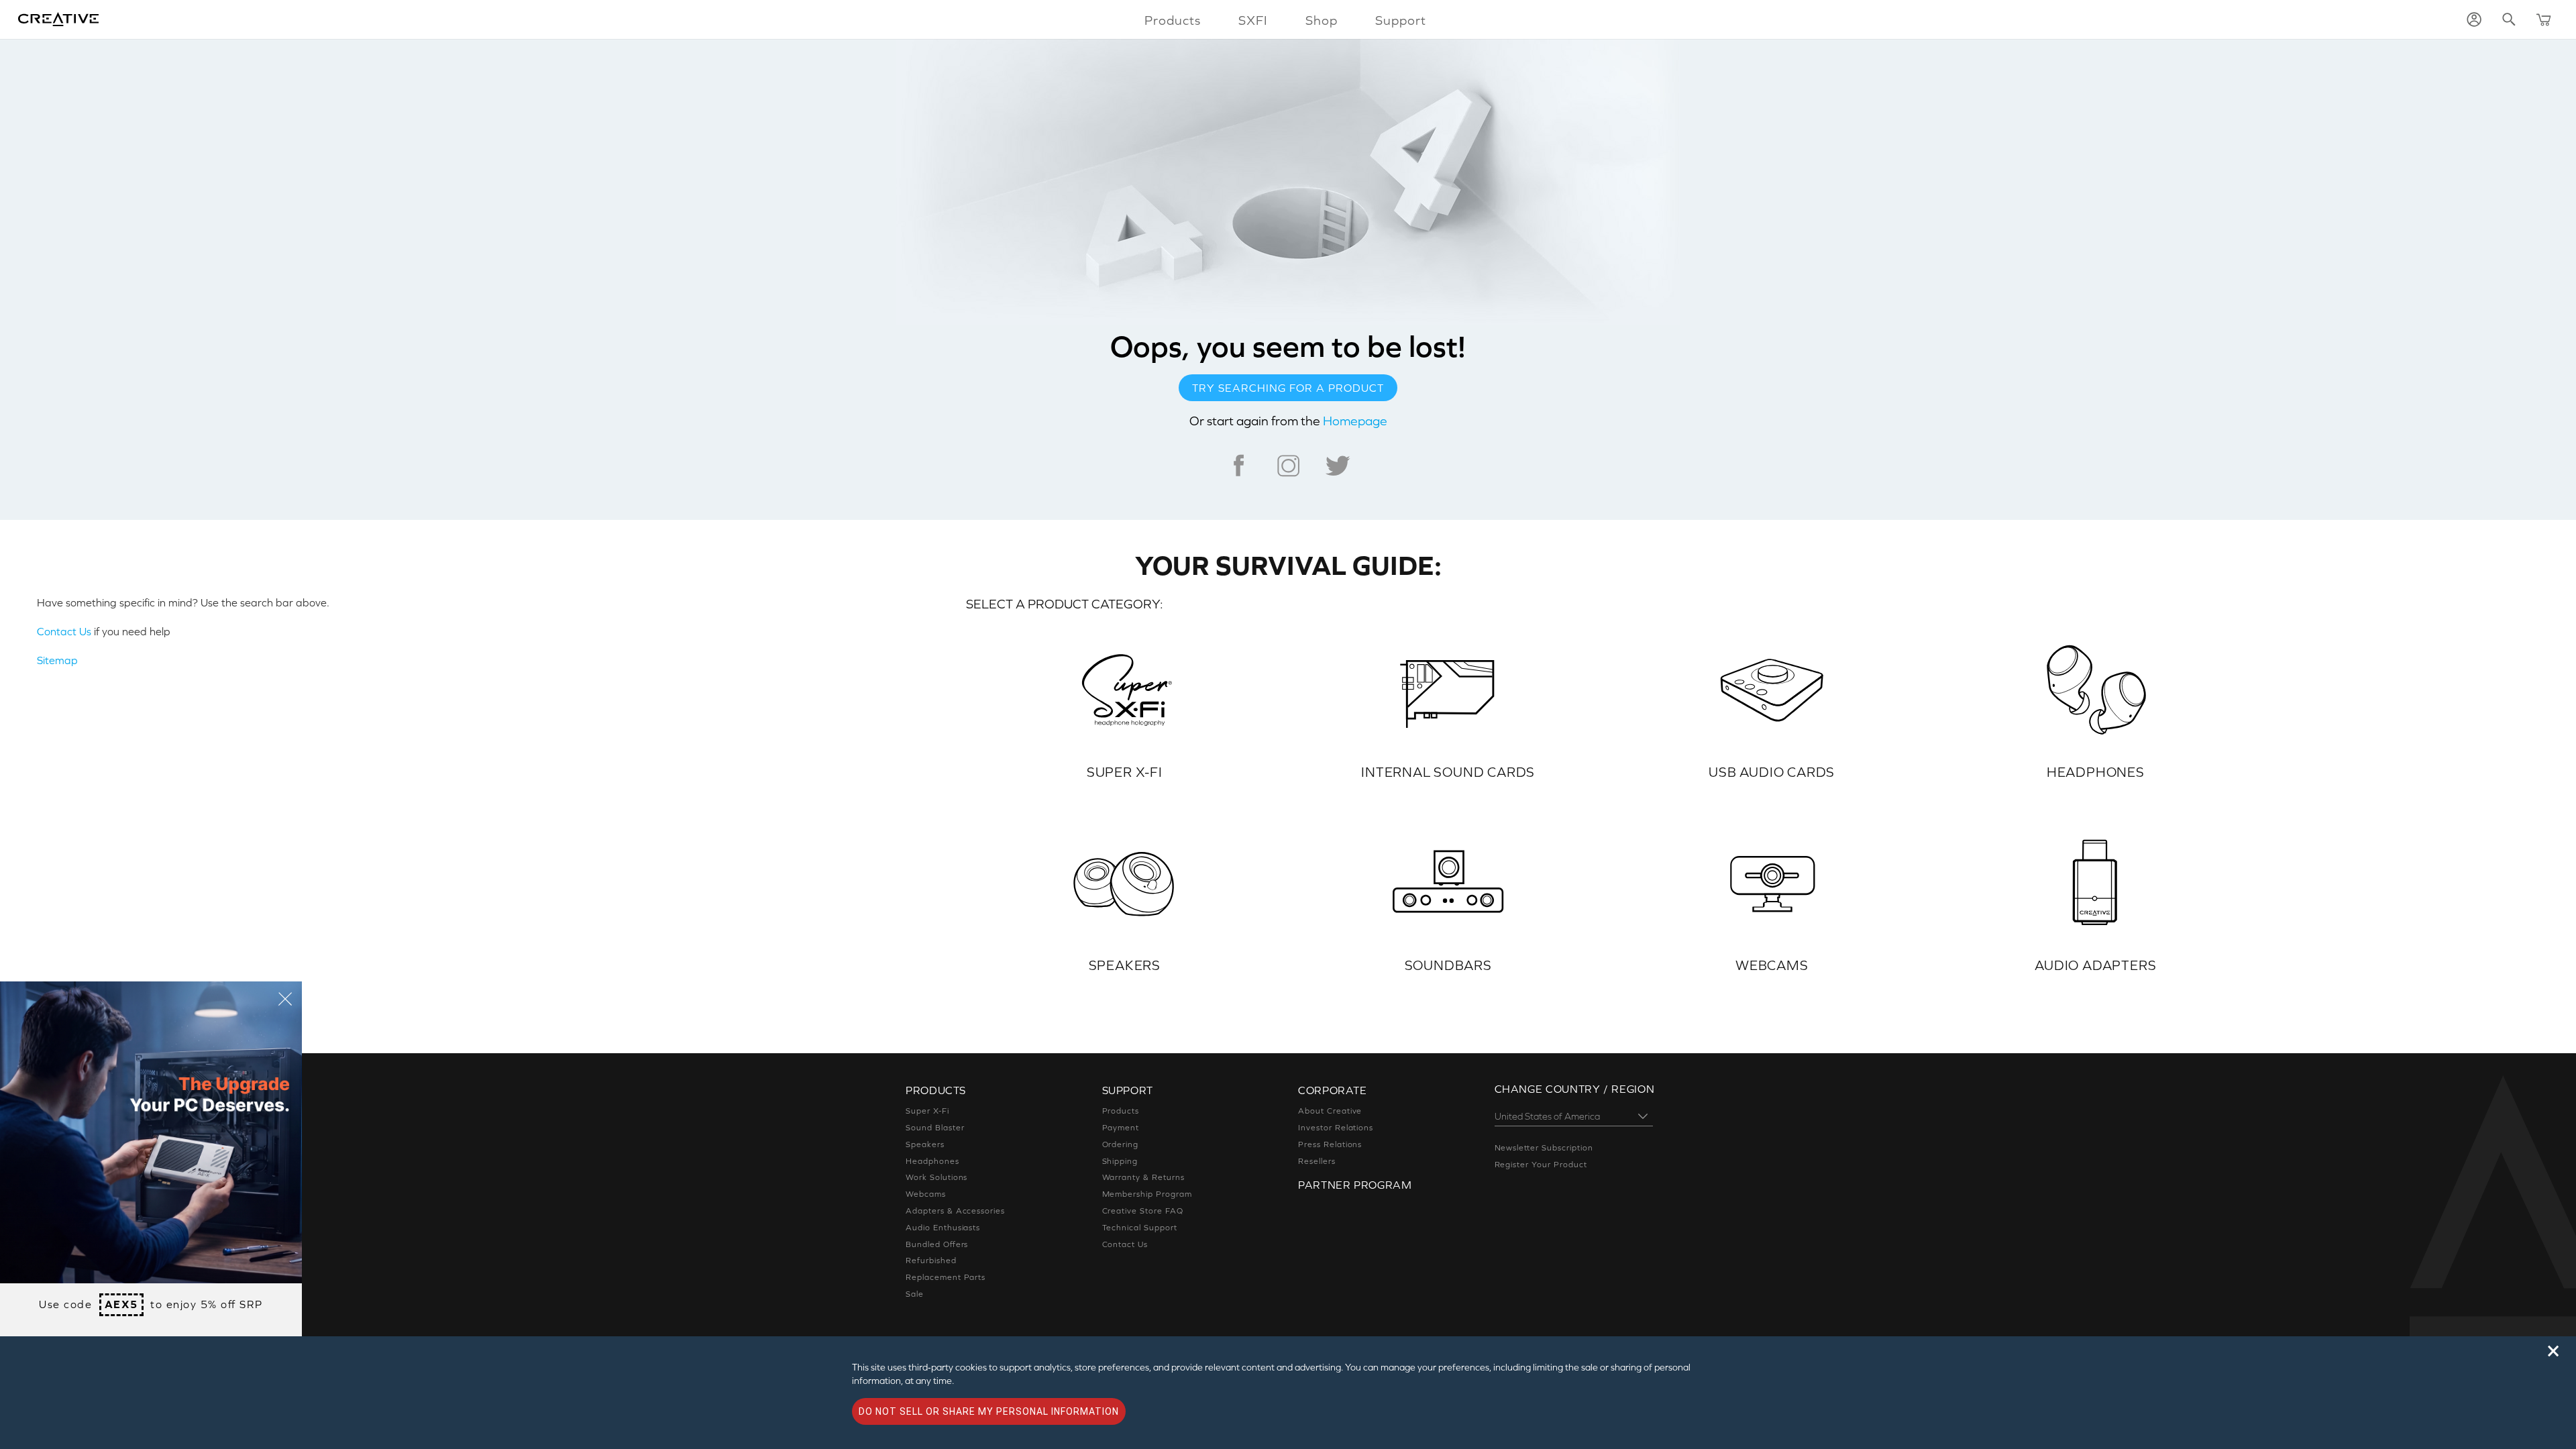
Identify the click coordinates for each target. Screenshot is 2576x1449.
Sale (915, 1294)
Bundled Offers (937, 1244)
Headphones (932, 1161)
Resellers (1317, 1161)
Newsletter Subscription (1544, 1148)
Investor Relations (1336, 1128)
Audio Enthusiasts (943, 1228)
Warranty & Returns (1143, 1177)
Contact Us (64, 631)
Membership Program (1147, 1194)
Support (1401, 20)
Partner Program (1355, 1185)
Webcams (926, 1194)
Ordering (1121, 1144)
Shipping (1120, 1161)
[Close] (285, 998)
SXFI (1253, 20)
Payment (1121, 1128)
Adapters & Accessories (955, 1211)
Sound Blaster (935, 1128)
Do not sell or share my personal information (989, 1411)
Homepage (1355, 421)
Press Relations (1330, 1144)
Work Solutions (936, 1177)
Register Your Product (1541, 1165)
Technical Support (1140, 1228)
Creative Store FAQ (1143, 1211)
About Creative (1330, 1111)
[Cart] (2544, 19)
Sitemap (57, 660)
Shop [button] (1322, 20)
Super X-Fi (927, 1111)
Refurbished (931, 1260)
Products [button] (1173, 20)
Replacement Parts (946, 1277)
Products (1121, 1111)
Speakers (925, 1144)
